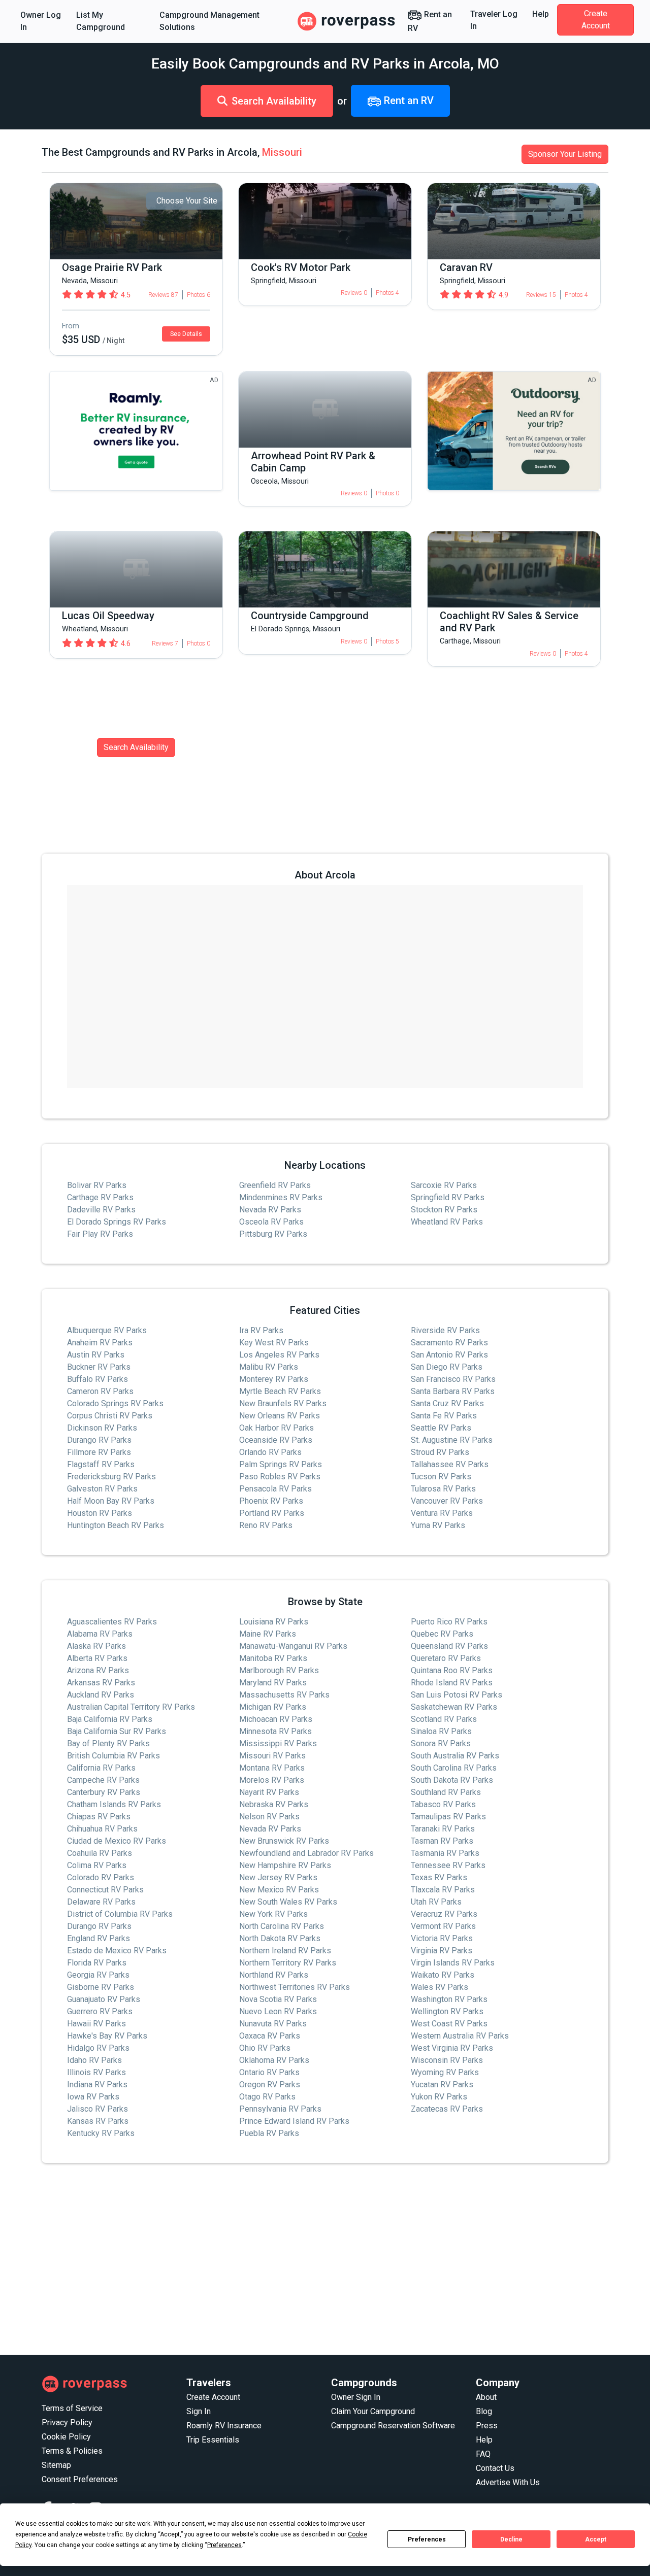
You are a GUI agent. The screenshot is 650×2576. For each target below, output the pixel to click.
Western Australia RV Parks (460, 2036)
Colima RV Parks (97, 1865)
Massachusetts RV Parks (284, 1695)
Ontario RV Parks (269, 2072)
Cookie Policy (66, 2437)
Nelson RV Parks (269, 1817)
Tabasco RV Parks (443, 1804)
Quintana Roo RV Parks (452, 1670)
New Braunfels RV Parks (283, 1403)
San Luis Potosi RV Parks (457, 1695)
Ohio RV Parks (265, 2048)
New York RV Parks (273, 1914)
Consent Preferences (80, 2479)
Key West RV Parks (274, 1343)
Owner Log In (41, 21)
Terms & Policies (72, 2451)
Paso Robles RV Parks (280, 1477)
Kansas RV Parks (98, 2121)
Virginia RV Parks (442, 1951)
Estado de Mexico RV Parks (117, 1951)
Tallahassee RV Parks (450, 1464)
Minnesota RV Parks (275, 1731)
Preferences (427, 2539)
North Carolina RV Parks (282, 1926)
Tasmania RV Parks (445, 1853)
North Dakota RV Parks (280, 1938)
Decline (511, 2539)
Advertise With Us (508, 2482)
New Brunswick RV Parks (284, 1841)
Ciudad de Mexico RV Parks (117, 1841)
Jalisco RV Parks (97, 2109)
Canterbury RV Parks (104, 1792)
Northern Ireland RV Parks (285, 1951)
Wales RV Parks (440, 1987)
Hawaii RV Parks (96, 2024)
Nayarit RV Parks (269, 1792)
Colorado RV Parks (101, 1877)
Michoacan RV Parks (276, 1719)
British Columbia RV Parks (113, 1756)
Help (541, 14)
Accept (596, 2539)
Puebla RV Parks (269, 2133)
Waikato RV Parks (443, 1975)
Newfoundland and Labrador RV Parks (306, 1853)
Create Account (596, 20)
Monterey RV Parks (274, 1379)
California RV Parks (101, 1768)
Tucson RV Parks (441, 1477)
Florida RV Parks (97, 1963)
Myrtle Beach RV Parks (280, 1391)
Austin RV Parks (96, 1355)
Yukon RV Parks (439, 2097)
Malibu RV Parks (269, 1367)
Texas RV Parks (439, 1877)
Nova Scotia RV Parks (278, 1999)
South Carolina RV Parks (454, 1768)
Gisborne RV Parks (101, 1987)
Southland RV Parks (446, 1792)
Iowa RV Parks (93, 2097)
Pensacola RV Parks (275, 1489)
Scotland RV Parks (444, 1719)
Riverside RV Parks (445, 1330)
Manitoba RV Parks (273, 1658)
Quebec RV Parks (442, 1634)
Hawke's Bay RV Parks (107, 2036)
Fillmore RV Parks (99, 1452)
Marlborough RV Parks (279, 1670)
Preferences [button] (224, 2545)
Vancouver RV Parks (447, 1501)
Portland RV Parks (272, 1513)
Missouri (282, 152)
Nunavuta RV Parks (273, 2024)
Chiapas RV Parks (99, 1817)
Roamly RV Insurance (224, 2426)
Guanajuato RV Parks (104, 1999)
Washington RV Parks (449, 1999)
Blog (484, 2411)
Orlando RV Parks (270, 1452)
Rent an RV (430, 21)
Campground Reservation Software (393, 2426)
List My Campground (101, 21)
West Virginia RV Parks (452, 2048)
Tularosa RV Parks (443, 1489)
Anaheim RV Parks (100, 1343)
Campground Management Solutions (209, 21)
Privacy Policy (67, 2422)
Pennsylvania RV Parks (280, 2109)
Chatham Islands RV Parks (114, 1804)
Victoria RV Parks (442, 1938)
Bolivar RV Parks (97, 1185)
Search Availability (274, 101)
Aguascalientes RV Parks (112, 1622)
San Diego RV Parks (447, 1367)
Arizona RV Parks (98, 1670)
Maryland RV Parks (273, 1683)
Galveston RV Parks (102, 1489)
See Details (186, 334)
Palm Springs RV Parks (281, 1464)
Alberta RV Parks (97, 1658)
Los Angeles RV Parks (279, 1355)
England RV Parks (99, 1938)
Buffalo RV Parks (97, 1379)
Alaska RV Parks (96, 1646)
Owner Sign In (356, 2397)
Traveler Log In (494, 20)
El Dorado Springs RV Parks (117, 1222)
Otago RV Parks (267, 2097)
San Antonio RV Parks (449, 1355)
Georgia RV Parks (98, 1975)
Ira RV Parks (261, 1330)
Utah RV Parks (436, 1902)
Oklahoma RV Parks (274, 2060)
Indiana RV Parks (97, 2084)
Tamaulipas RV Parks (448, 1817)
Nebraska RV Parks (274, 1804)
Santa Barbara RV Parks (453, 1391)
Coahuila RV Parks (100, 1853)
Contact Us (495, 2468)
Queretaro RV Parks (446, 1658)
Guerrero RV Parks (100, 2011)
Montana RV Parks (272, 1768)
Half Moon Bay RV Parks (111, 1501)
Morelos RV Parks (272, 1780)
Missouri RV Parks (272, 1756)
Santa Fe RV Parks (444, 1416)
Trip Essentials (213, 2440)
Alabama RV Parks (100, 1634)
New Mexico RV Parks (279, 1890)
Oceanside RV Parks (276, 1440)
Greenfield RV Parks (275, 1185)
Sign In (199, 2411)
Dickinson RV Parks (102, 1428)
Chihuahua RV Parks (102, 1829)
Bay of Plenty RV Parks (108, 1743)
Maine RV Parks (268, 1634)
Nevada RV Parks (270, 1210)
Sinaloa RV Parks (441, 1731)
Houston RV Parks (100, 1513)
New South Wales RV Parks (288, 1902)
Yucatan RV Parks (442, 2084)
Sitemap (56, 2465)
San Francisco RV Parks (453, 1379)
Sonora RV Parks (441, 1743)
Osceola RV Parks (271, 1222)
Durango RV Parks (99, 1440)
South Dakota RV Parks (452, 1780)
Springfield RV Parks (448, 1197)
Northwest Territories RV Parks (295, 1987)
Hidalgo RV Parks (98, 2048)
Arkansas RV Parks (101, 1683)
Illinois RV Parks (96, 2072)
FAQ (483, 2454)
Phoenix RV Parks (271, 1501)
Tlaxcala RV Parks (443, 1890)
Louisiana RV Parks (274, 1622)
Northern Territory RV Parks (288, 1963)
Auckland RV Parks (101, 1695)
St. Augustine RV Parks (452, 1440)
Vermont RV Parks (443, 1926)
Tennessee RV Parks (448, 1865)
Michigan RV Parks (273, 1707)
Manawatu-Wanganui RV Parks (293, 1646)
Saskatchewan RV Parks (454, 1707)
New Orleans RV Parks (280, 1416)
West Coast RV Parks (449, 2024)
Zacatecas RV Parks (447, 2109)
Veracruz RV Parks (444, 1914)
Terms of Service (72, 2408)
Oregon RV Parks (270, 2084)
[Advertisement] (325, 2259)
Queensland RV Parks (449, 1646)
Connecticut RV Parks (105, 1890)
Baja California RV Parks (110, 1719)
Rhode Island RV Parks (452, 1683)
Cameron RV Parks (100, 1391)
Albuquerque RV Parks (107, 1330)
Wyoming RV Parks (445, 2072)
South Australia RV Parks (455, 1756)
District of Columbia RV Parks (120, 1914)
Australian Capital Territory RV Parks (131, 1707)
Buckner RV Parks (99, 1367)
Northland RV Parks (274, 1975)
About (486, 2397)
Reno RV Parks (266, 1525)
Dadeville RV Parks (101, 1210)
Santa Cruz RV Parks (447, 1403)
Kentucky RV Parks (101, 2133)
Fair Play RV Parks (100, 1234)
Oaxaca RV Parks (270, 2036)
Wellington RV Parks (447, 2011)
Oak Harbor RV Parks (277, 1428)
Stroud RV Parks (440, 1452)
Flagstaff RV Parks (101, 1464)
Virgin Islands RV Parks (453, 1963)
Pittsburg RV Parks (273, 1234)
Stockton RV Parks (444, 1210)
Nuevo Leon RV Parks (278, 2011)
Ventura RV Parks (442, 1513)
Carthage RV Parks (100, 1197)
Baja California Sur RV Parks (117, 1731)
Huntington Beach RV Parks (116, 1525)
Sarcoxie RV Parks (444, 1185)
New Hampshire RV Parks (285, 1865)
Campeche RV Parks (103, 1780)
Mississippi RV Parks (278, 1743)
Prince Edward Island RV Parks (294, 2121)
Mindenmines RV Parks (281, 1197)
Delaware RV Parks (101, 1902)
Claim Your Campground (373, 2411)
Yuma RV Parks (438, 1525)
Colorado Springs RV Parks (115, 1403)
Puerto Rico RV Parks (449, 1622)
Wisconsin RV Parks (447, 2060)
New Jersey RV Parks (278, 1877)
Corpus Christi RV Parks (110, 1416)
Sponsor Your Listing (565, 154)
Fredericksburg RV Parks (111, 1477)
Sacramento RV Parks (449, 1343)
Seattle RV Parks (441, 1428)
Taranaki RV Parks (443, 1829)
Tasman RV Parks (442, 1841)
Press (487, 2426)
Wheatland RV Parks (447, 1222)
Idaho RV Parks (94, 2060)
